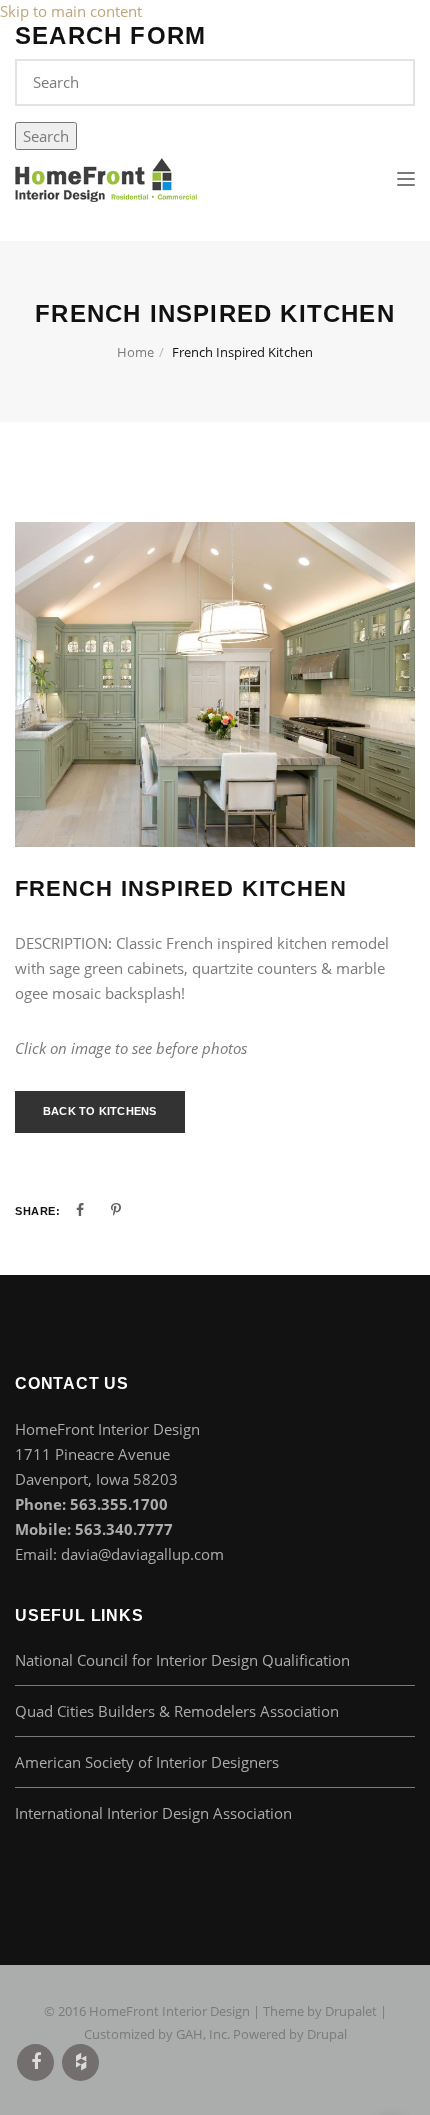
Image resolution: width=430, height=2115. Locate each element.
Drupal (327, 2034)
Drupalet (351, 2011)
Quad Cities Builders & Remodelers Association (177, 1711)
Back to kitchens (100, 1111)
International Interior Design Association (153, 1813)
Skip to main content (71, 11)
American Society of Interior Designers (147, 1762)
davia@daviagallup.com (142, 1554)
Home (135, 352)
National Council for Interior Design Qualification (182, 1660)
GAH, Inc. (203, 2034)
